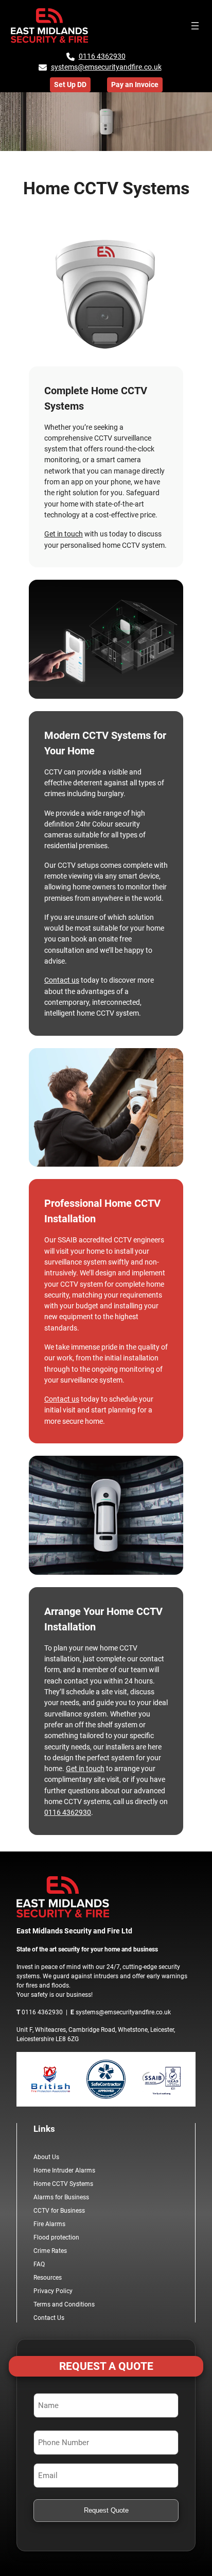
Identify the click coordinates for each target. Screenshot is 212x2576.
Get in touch (64, 534)
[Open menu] (195, 26)
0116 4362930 (102, 56)
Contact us (62, 980)
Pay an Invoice (135, 85)
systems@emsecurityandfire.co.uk (106, 67)
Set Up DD (70, 85)
